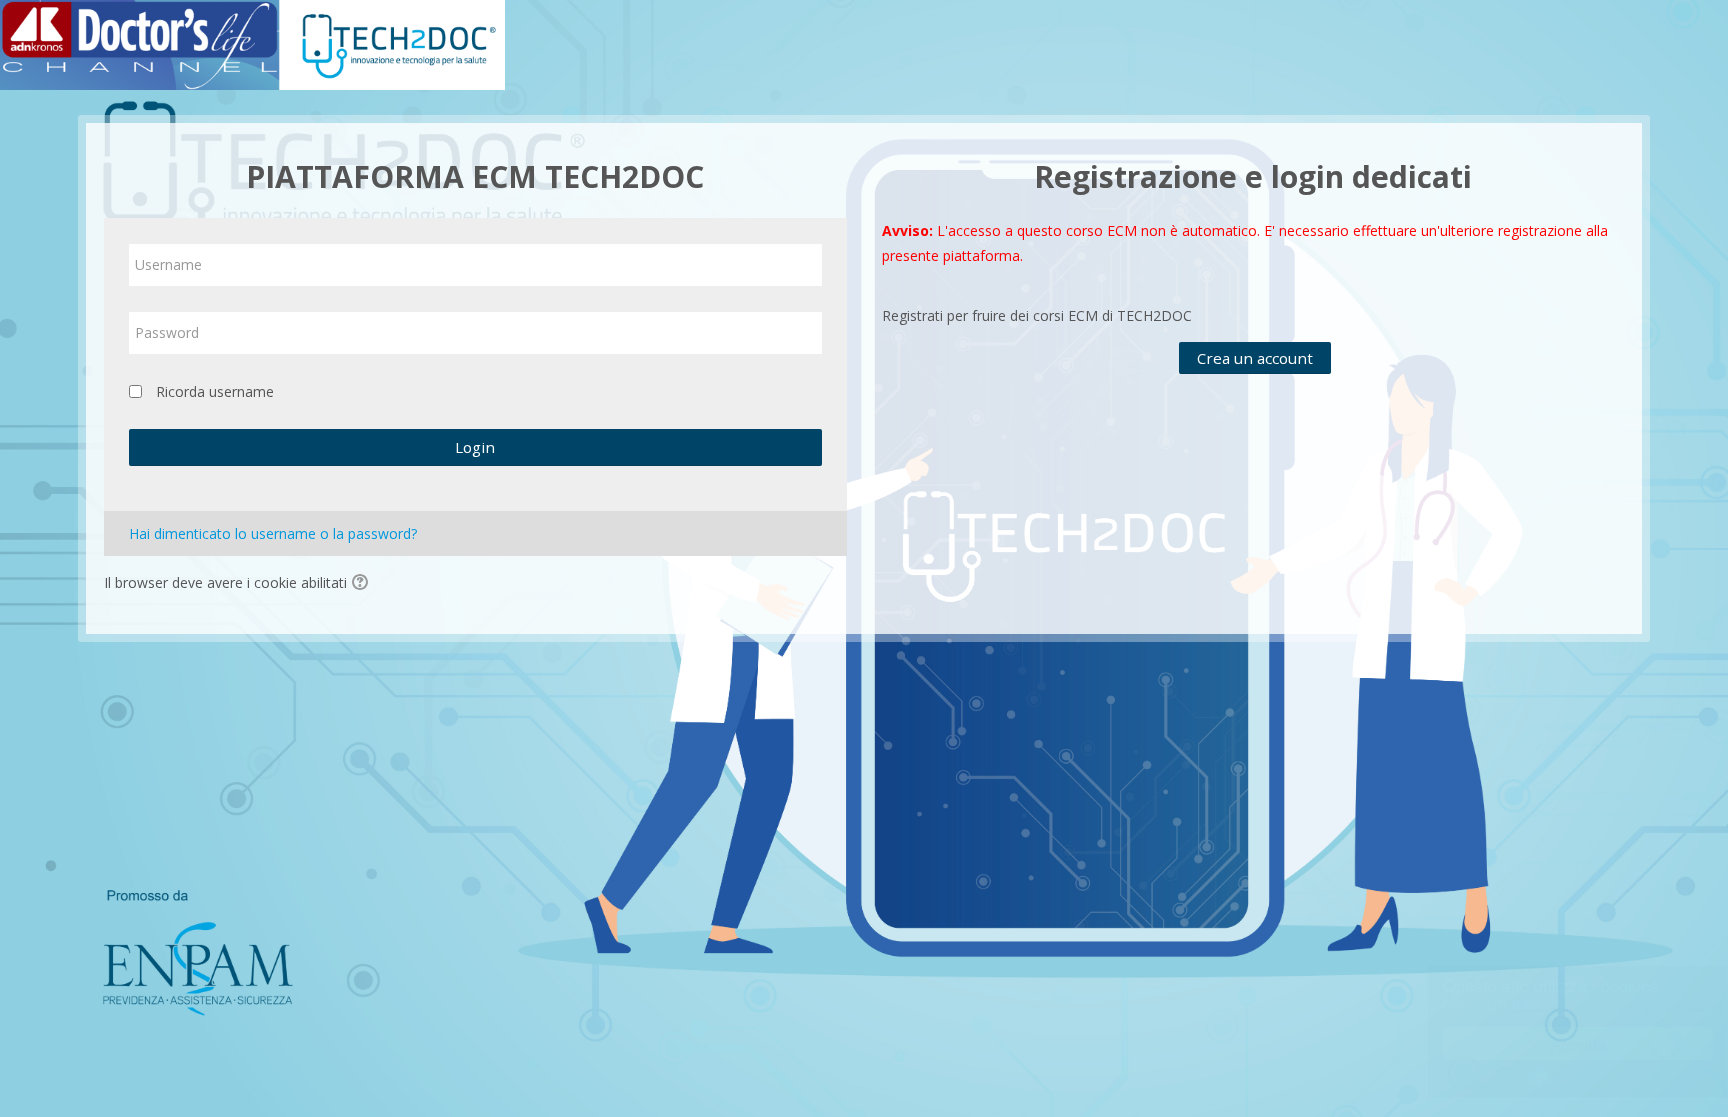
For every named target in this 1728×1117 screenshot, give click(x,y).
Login (475, 447)
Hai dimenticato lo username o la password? (273, 533)
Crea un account (1255, 358)
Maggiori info (1473, 1001)
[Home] (252, 43)
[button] (363, 584)
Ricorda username (215, 391)
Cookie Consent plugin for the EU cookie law (1560, 1078)
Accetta (1559, 1043)
